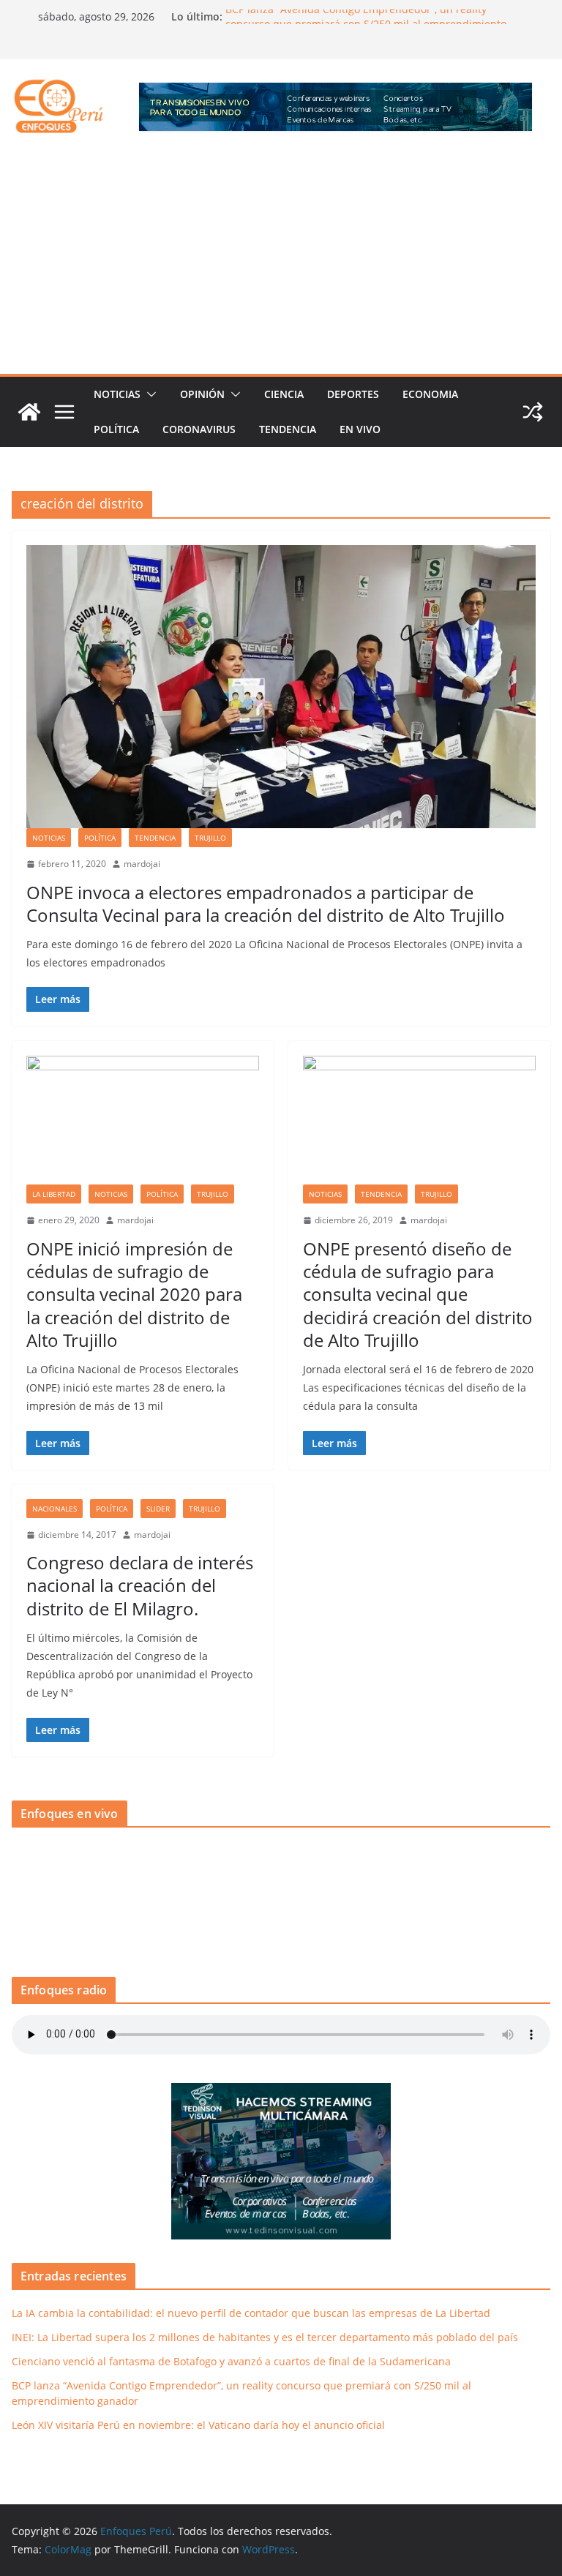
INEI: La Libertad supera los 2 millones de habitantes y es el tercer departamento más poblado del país (265, 2337)
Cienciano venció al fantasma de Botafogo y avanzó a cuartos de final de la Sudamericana (231, 2361)
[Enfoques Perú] (29, 412)
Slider (158, 1509)
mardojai (142, 864)
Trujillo (210, 838)
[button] (149, 394)
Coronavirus (199, 429)
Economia (430, 394)
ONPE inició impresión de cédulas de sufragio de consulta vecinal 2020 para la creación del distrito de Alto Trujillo (134, 1294)
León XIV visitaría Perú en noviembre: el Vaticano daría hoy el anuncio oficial (198, 2425)
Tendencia (288, 429)
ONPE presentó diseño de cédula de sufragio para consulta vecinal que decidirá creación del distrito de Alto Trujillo (418, 1294)
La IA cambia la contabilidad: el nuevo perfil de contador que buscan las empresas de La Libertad (251, 2313)
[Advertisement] (281, 264)
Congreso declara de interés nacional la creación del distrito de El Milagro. (140, 1585)
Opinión (202, 394)
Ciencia (284, 394)
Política (116, 429)
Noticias (117, 394)
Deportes (353, 394)
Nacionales (55, 1509)
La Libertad (54, 1194)
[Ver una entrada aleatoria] (533, 412)
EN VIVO (360, 429)
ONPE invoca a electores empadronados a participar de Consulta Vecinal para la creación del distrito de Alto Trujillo (266, 904)
